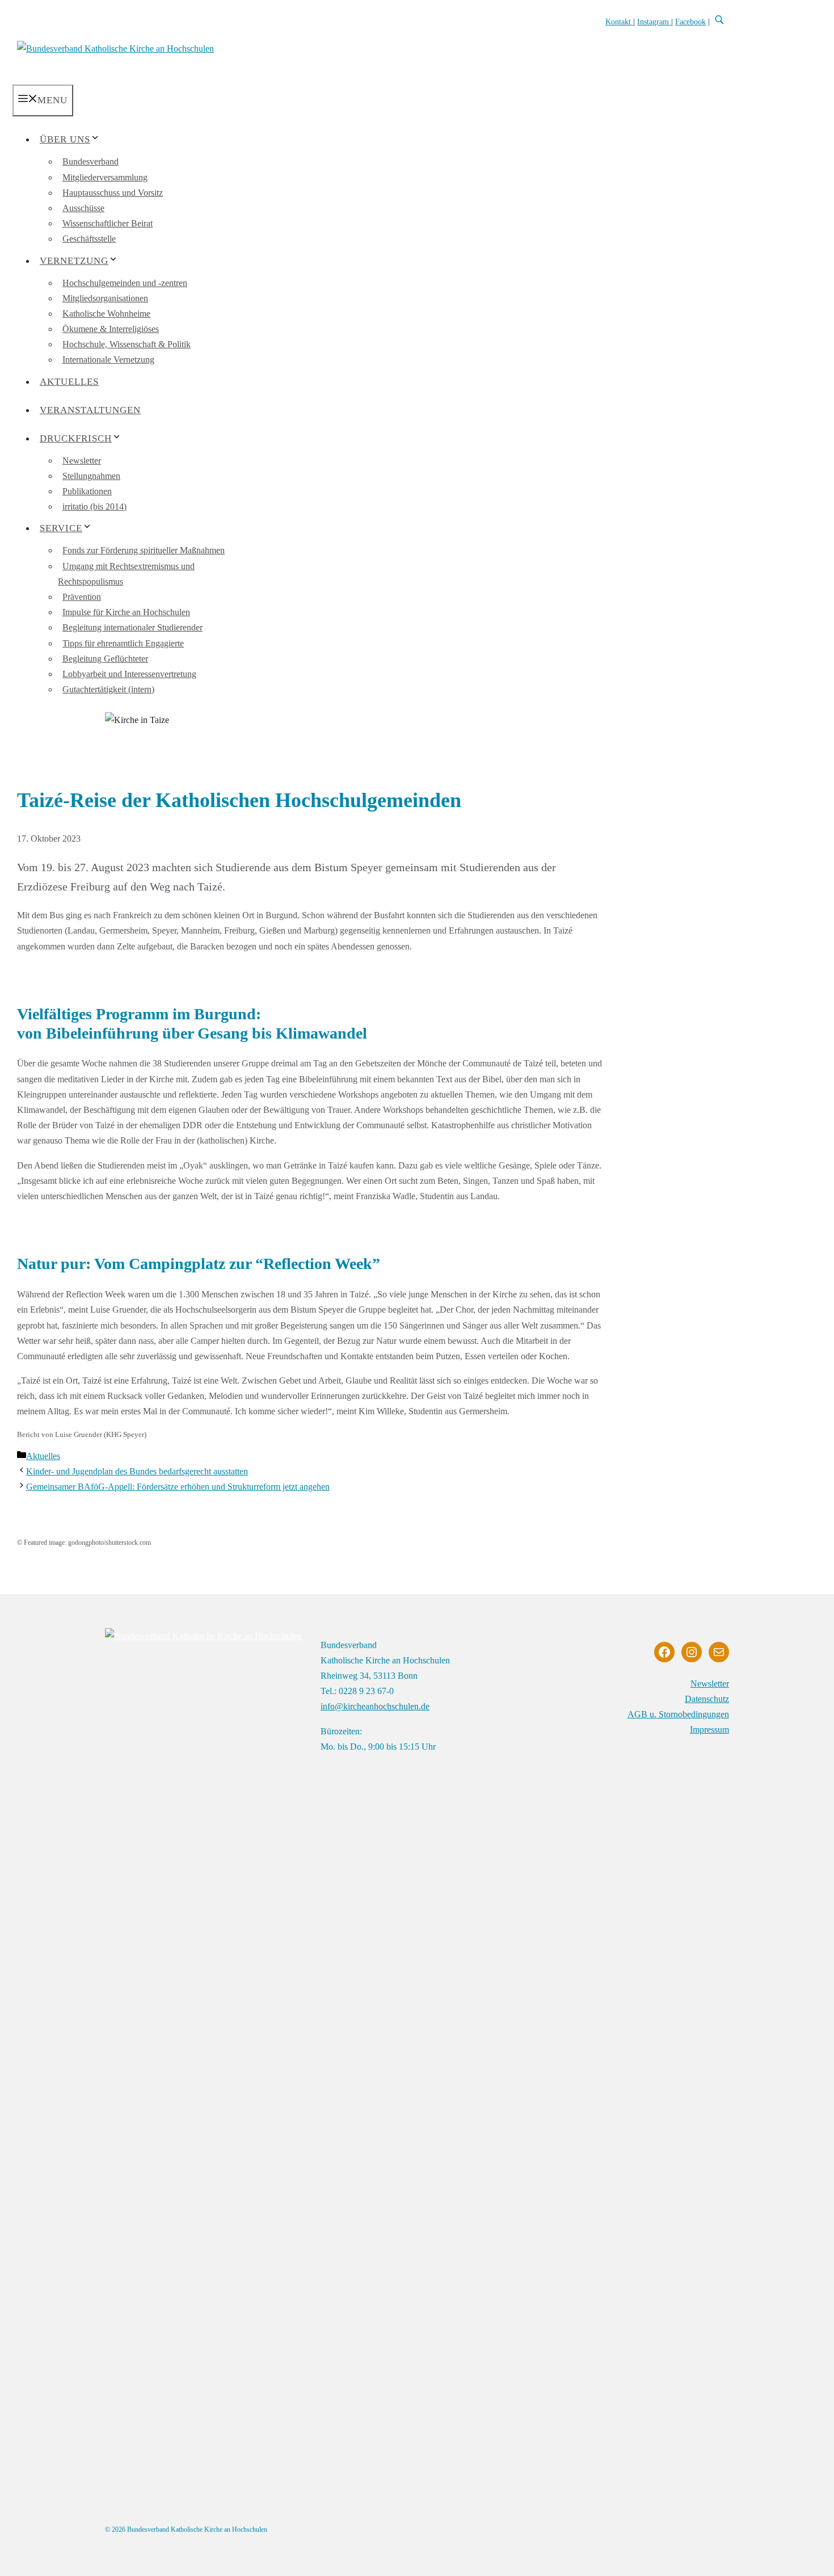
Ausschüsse (83, 208)
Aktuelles (69, 382)
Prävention (82, 597)
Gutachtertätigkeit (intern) (108, 689)
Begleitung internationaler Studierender (132, 627)
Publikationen (87, 491)
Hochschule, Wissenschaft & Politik (127, 344)
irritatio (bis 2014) (94, 507)
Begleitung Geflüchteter (105, 659)
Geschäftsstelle (89, 239)
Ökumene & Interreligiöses (111, 329)
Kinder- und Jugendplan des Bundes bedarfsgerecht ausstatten (137, 1471)
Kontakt (619, 22)
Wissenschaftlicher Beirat (108, 223)
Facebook (690, 22)
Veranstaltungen (90, 410)
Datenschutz (707, 1699)
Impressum (709, 1730)
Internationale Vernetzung (108, 360)
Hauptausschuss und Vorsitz (113, 193)
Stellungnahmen (91, 476)
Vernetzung (74, 261)
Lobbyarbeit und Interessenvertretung (129, 674)
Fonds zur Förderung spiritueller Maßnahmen (144, 550)
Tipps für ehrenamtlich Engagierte (123, 643)
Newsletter (82, 461)
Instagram (654, 22)
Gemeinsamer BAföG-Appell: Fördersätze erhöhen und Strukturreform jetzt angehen (178, 1487)
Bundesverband (90, 161)
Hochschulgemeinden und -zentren (125, 283)
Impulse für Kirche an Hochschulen (126, 612)
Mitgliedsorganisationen (105, 298)
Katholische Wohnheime (106, 314)
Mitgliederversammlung (105, 177)
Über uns (65, 139)
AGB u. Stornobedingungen (678, 1714)
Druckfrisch (76, 438)
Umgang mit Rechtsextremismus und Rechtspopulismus (126, 574)
